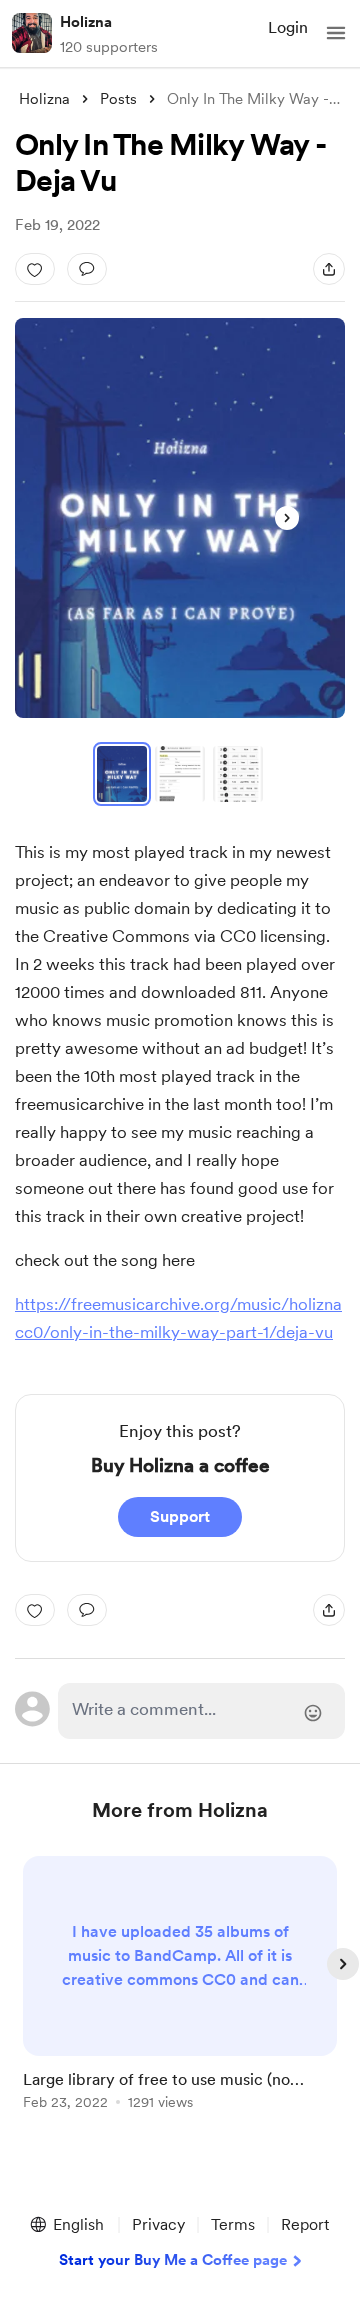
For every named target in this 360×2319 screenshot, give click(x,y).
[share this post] (329, 269)
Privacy (158, 2224)
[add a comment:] (87, 269)
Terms (233, 2224)
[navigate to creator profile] (32, 33)
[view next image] (287, 518)
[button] (336, 33)
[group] (180, 1994)
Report (305, 2224)
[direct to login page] (201, 1711)
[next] (343, 1964)
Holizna (86, 22)
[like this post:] (35, 269)
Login (288, 27)
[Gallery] (180, 518)
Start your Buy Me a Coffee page (173, 2260)
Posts (118, 99)
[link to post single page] (180, 1986)
